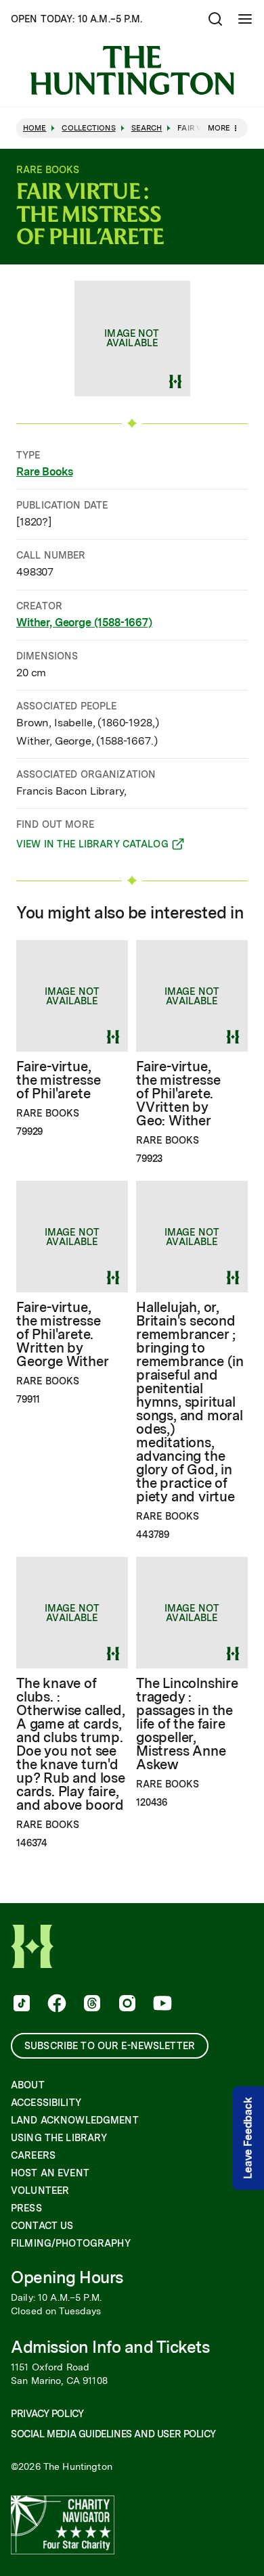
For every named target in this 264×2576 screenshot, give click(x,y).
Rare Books (44, 472)
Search (147, 128)
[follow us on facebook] (56, 2005)
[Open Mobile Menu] (245, 19)
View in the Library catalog (92, 846)
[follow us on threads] (91, 2005)
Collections (88, 128)
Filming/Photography (71, 2243)
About (28, 2085)
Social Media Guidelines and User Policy (113, 2434)
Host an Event (50, 2173)
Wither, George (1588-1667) (84, 623)
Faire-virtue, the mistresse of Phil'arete (58, 1080)
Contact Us (42, 2226)
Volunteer (40, 2191)
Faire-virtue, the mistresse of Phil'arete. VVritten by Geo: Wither (178, 1094)
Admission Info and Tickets (110, 2347)
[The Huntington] (132, 70)
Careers (33, 2155)
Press (26, 2208)
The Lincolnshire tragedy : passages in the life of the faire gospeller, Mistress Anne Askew (187, 1724)
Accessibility (46, 2103)
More (219, 128)
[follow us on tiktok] (20, 2005)
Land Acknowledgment (75, 2120)
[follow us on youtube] (161, 2005)
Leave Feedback (248, 2138)
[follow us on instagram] (126, 2005)
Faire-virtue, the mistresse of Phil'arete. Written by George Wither (62, 1334)
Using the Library (59, 2138)
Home (35, 128)
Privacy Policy (47, 2414)
